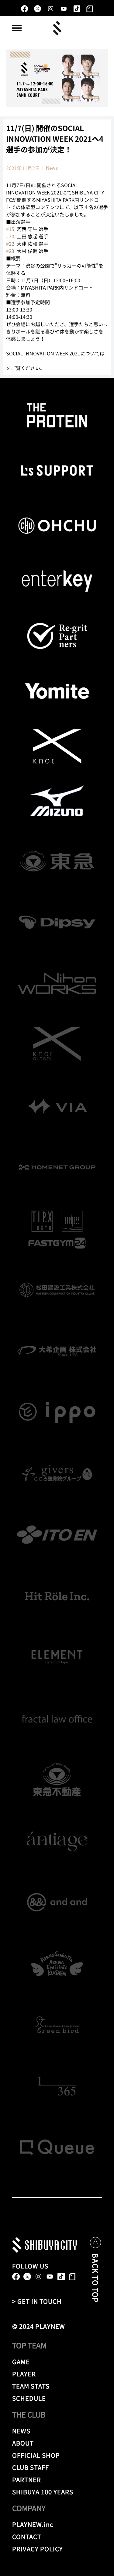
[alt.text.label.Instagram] (51, 9)
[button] (17, 28)
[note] (90, 9)
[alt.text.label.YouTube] (64, 9)
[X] (38, 9)
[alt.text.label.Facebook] (24, 9)
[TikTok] (77, 9)
